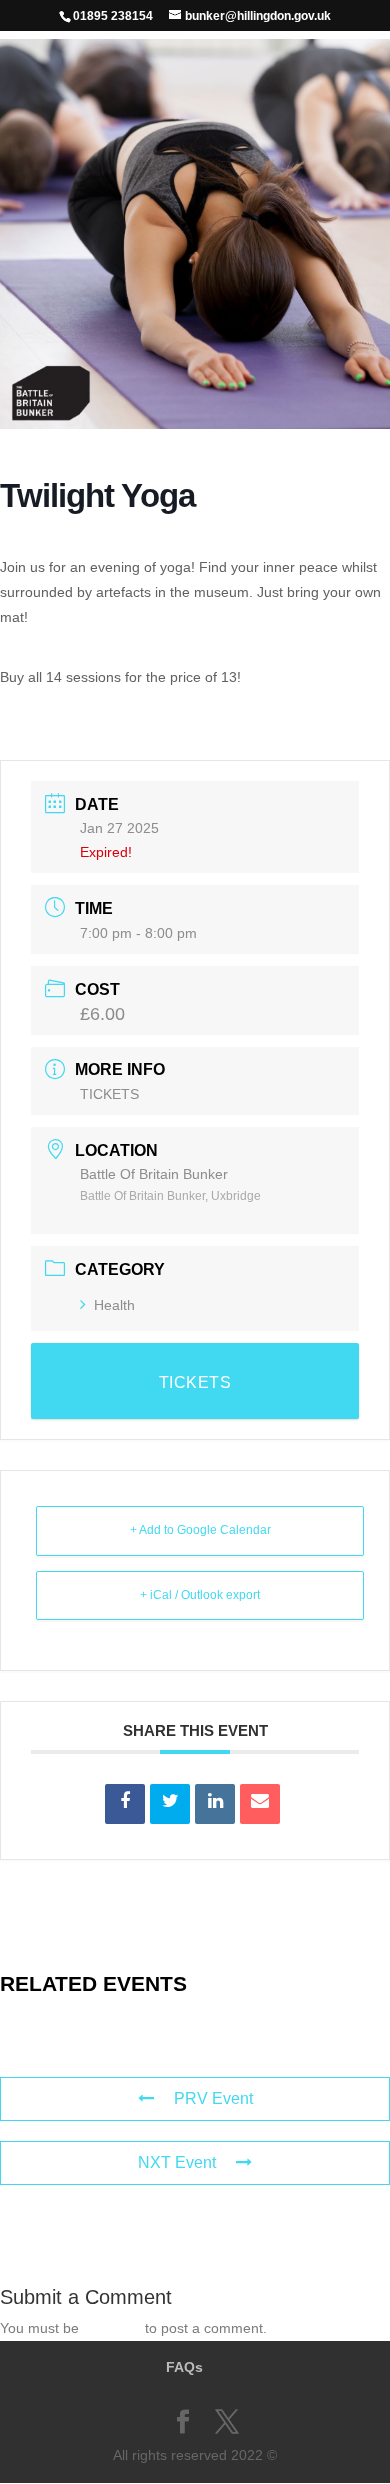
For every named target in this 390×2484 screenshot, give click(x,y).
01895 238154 (113, 16)
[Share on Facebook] (125, 1804)
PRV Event (213, 2098)
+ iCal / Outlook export (200, 1595)
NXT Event (177, 2162)
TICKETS (109, 1094)
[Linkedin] (215, 1804)
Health (114, 1305)
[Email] (260, 1804)
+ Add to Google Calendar (200, 1530)
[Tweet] (170, 1804)
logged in (112, 2328)
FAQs (184, 2367)
